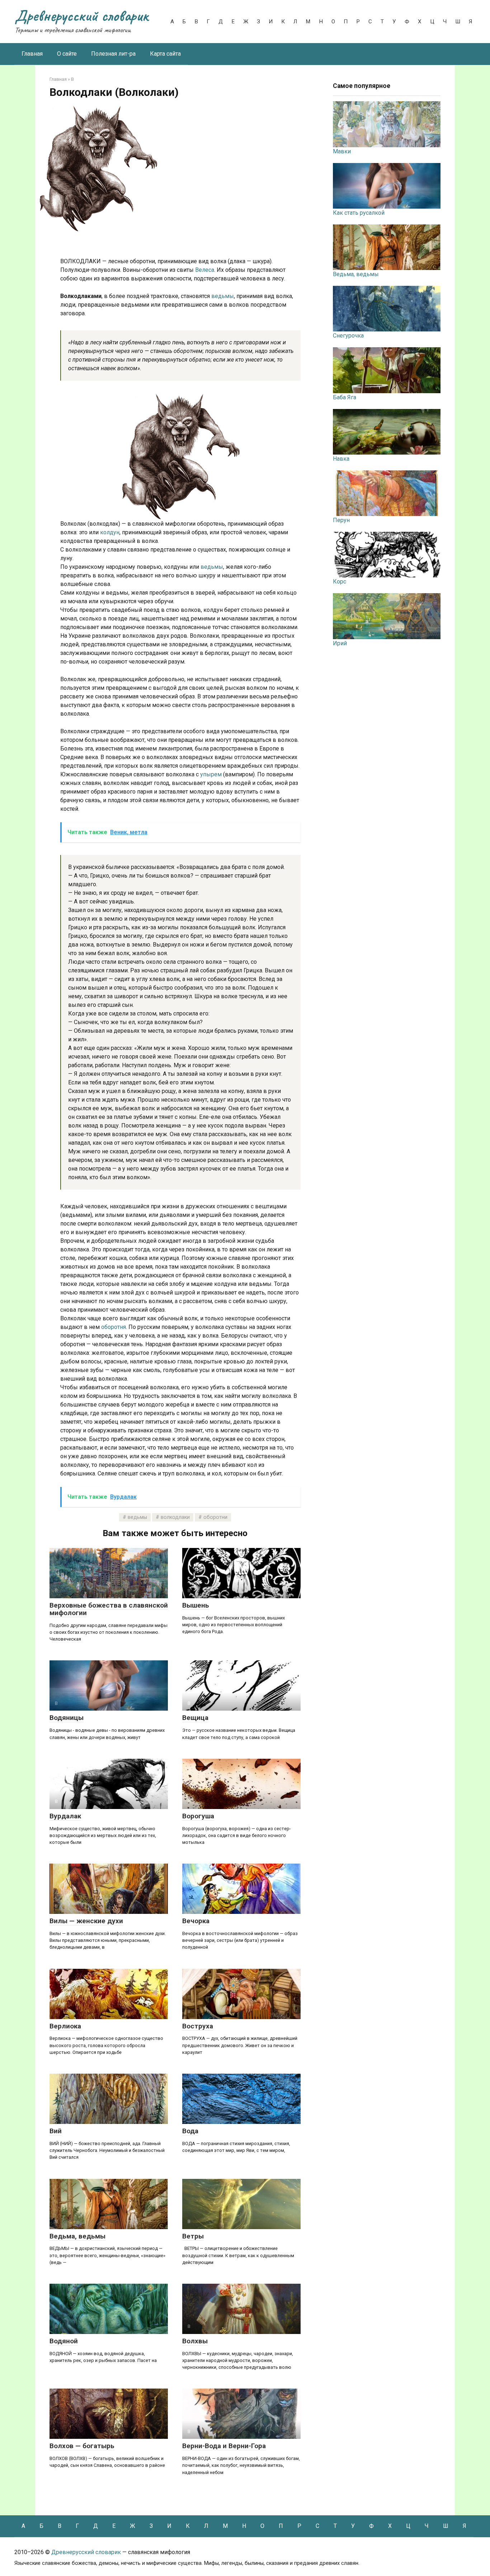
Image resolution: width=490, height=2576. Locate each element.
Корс (340, 582)
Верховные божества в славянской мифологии (109, 1609)
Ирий (340, 643)
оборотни (215, 1517)
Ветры (193, 2236)
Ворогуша (198, 1816)
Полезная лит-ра (113, 54)
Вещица (195, 1718)
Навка (341, 459)
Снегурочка (348, 336)
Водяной (64, 2341)
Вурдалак (65, 1816)
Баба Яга (345, 397)
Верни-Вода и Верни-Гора (224, 2446)
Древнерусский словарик (82, 16)
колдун (110, 532)
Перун (341, 520)
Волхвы (195, 2341)
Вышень (196, 1605)
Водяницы (67, 1718)
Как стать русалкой (359, 213)
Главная (32, 54)
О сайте (67, 54)
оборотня (114, 1327)
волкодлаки (175, 1517)
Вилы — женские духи (86, 1921)
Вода (190, 2131)
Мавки (342, 151)
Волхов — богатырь (82, 2446)
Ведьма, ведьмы (77, 2236)
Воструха (198, 2026)
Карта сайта (165, 54)
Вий (56, 2131)
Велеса (205, 270)
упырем (212, 774)
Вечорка (196, 1921)
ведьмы (223, 296)
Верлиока (65, 2026)
